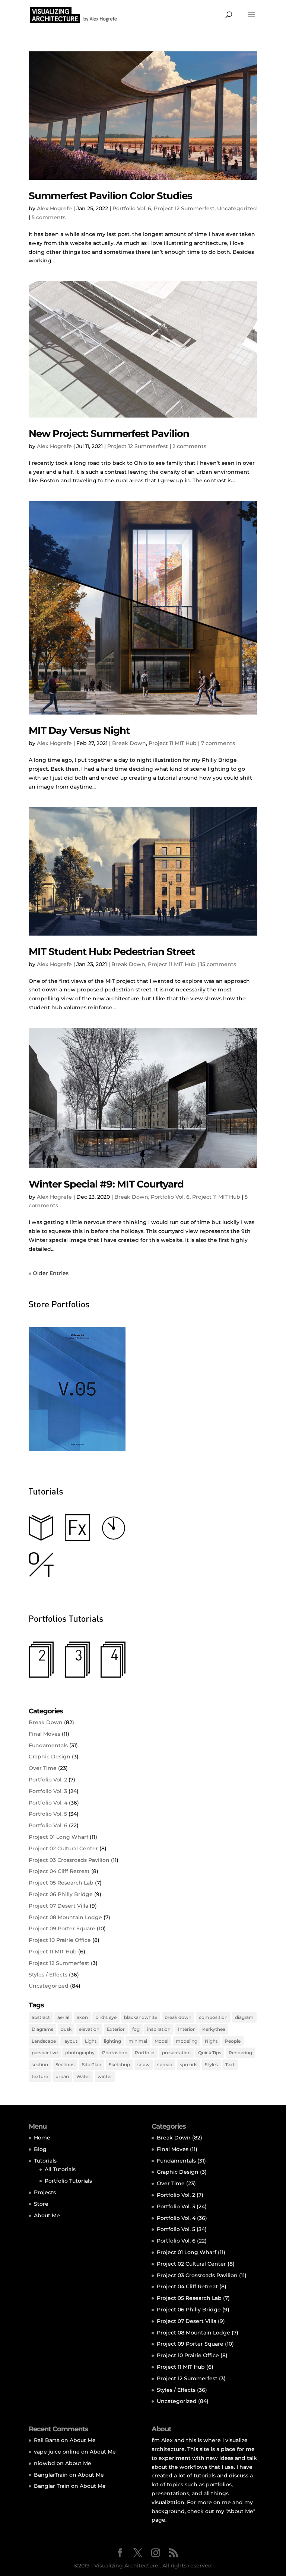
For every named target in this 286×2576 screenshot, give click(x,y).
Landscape (44, 2041)
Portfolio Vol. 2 (48, 1780)
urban (62, 2076)
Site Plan (92, 2064)
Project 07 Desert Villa (58, 1906)
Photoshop (115, 2053)
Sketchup (119, 2064)
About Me (47, 2215)
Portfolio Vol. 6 (132, 208)
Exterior (116, 2029)
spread (165, 2064)
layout (70, 2041)
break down (178, 2017)
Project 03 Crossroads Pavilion (69, 1860)
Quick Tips (210, 2053)
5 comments (49, 217)
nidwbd (45, 2463)
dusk (66, 2029)
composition (213, 2017)
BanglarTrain (51, 2475)
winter (105, 2076)
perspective (45, 2053)
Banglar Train (52, 2486)
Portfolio (145, 2053)
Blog (40, 2149)
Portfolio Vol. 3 (48, 1791)
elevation (89, 2029)
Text (230, 2064)
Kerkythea (214, 2029)
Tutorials (45, 2161)
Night (211, 2041)
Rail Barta (47, 2440)
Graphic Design (50, 1757)
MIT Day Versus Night (79, 731)
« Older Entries (49, 1273)
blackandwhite (141, 2017)
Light (91, 2041)
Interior (186, 2029)
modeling (187, 2041)
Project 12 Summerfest (184, 208)
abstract (41, 2017)
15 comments (218, 964)
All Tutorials (60, 2169)
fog (136, 2029)
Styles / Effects (48, 1975)
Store (41, 2204)
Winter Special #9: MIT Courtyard (106, 1184)
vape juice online (57, 2452)
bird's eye (106, 2017)
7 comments (218, 743)
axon (82, 2017)
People (233, 2041)
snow (144, 2064)
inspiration (159, 2029)
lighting (112, 2041)
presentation (176, 2053)
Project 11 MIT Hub (173, 743)
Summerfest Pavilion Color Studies (110, 196)
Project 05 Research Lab (61, 1883)
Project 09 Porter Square (62, 1928)
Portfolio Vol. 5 (48, 1814)
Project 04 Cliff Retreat (59, 1871)
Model (161, 2041)
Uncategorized (237, 208)
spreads (189, 2064)
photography (80, 2053)
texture (40, 2076)
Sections (65, 2064)
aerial (63, 2017)
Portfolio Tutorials (68, 2181)
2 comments (189, 446)
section (40, 2064)
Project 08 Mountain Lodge (65, 1917)
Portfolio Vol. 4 (48, 1803)
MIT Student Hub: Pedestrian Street (112, 952)
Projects (45, 2192)
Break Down (129, 743)
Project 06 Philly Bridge (61, 1894)
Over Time (43, 1768)
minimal (138, 2041)
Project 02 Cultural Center (63, 1848)
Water (83, 2076)
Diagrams (42, 2029)
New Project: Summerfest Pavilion (109, 434)
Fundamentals (48, 1745)
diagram (244, 2017)
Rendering (240, 2053)
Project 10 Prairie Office (60, 1940)
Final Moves (45, 1734)
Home (42, 2138)
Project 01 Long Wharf (58, 1837)
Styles (211, 2064)
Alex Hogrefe (54, 208)
